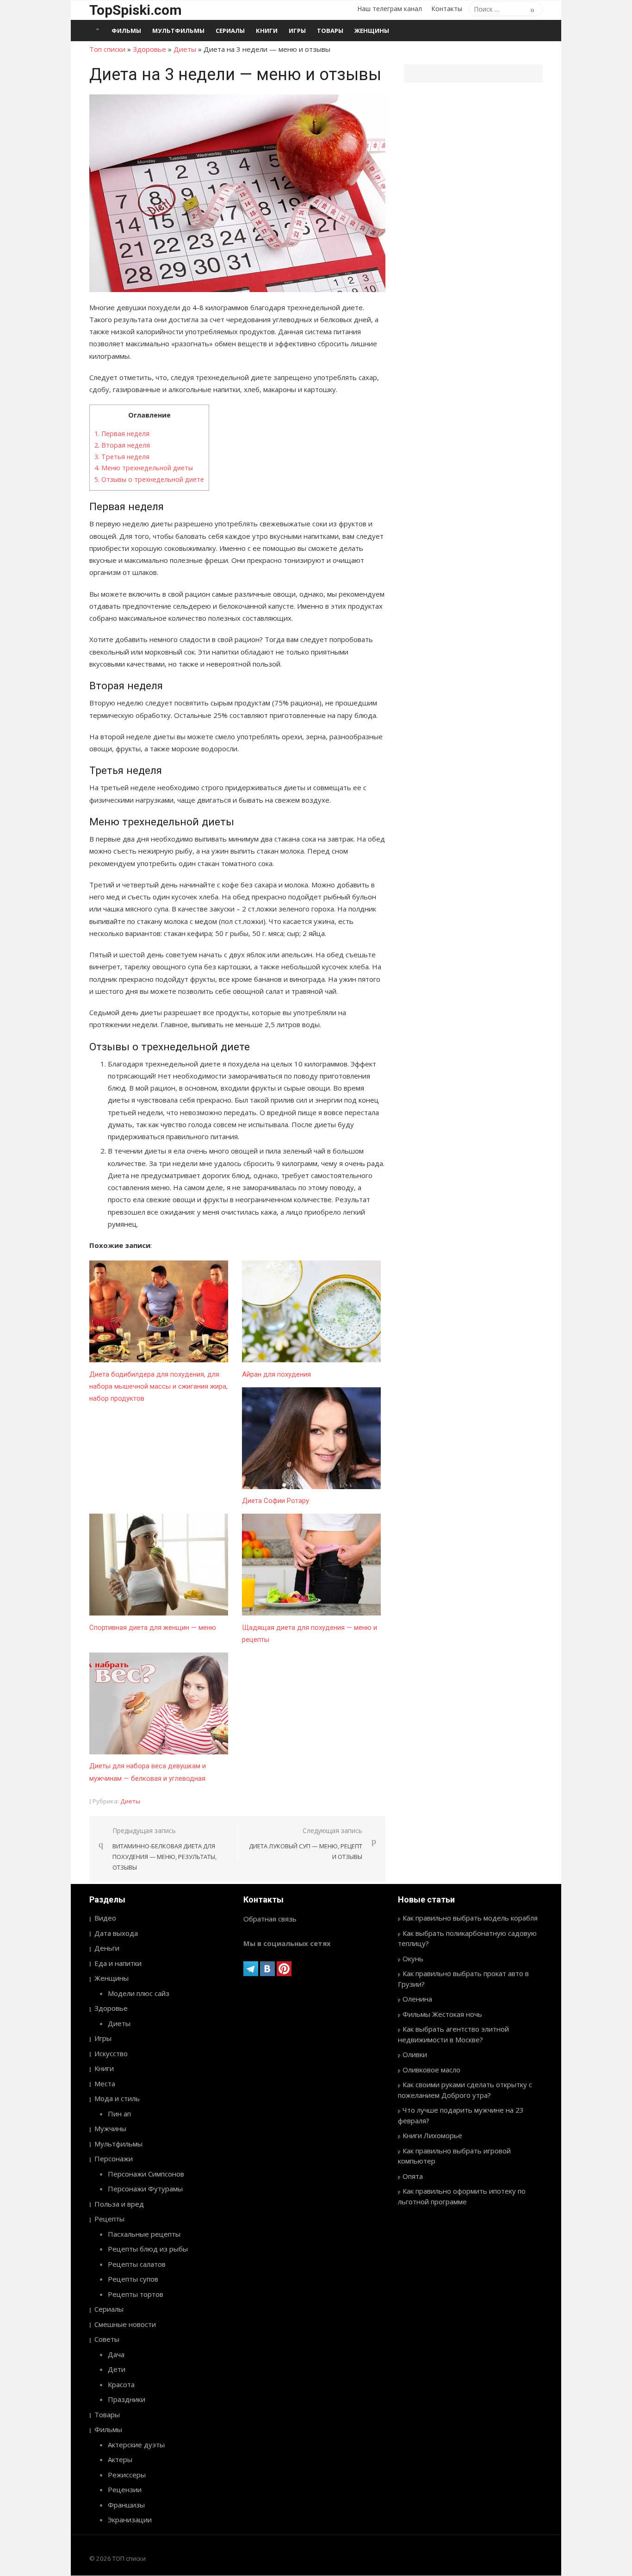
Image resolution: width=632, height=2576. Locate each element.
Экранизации (130, 2520)
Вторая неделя (122, 445)
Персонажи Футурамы (145, 2189)
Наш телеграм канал (390, 9)
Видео (105, 1918)
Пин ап (119, 2114)
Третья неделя (122, 457)
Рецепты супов (133, 2279)
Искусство (111, 2053)
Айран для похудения (276, 1374)
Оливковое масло (431, 2070)
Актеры (120, 2459)
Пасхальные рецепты (144, 2234)
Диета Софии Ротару (276, 1501)
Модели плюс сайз (139, 1993)
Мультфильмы (178, 31)
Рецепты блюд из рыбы (148, 2249)
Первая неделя (122, 433)
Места (105, 2083)
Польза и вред (119, 2204)
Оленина (417, 1999)
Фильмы (126, 31)
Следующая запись (306, 1843)
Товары (330, 31)
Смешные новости (125, 2324)
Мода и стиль (117, 2098)
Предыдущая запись (164, 1849)
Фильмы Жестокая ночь (442, 2014)
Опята (413, 2176)
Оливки (415, 2054)
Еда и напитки (118, 1963)
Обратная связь (270, 1919)
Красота (121, 2384)
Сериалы (230, 31)
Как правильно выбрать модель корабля (470, 1918)
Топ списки (107, 49)
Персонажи (114, 2158)
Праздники (127, 2399)
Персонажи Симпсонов (146, 2174)
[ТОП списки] (98, 31)
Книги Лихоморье (432, 2135)
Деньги (107, 1948)
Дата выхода (116, 1933)
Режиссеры (127, 2475)
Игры (297, 31)
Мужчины (110, 2128)
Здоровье (149, 49)
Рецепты (109, 2219)
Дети (117, 2369)
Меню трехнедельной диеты (144, 468)
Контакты (447, 9)
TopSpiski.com (136, 10)
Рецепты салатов (137, 2264)
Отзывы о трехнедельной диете (149, 479)
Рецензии (125, 2489)
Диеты (185, 49)
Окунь (413, 1959)
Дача (116, 2354)
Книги (267, 31)
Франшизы (126, 2505)
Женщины (372, 31)
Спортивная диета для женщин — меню (153, 1628)
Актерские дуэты (136, 2445)
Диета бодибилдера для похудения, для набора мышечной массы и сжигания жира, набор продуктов (158, 1387)
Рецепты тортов (136, 2294)
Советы (107, 2339)
